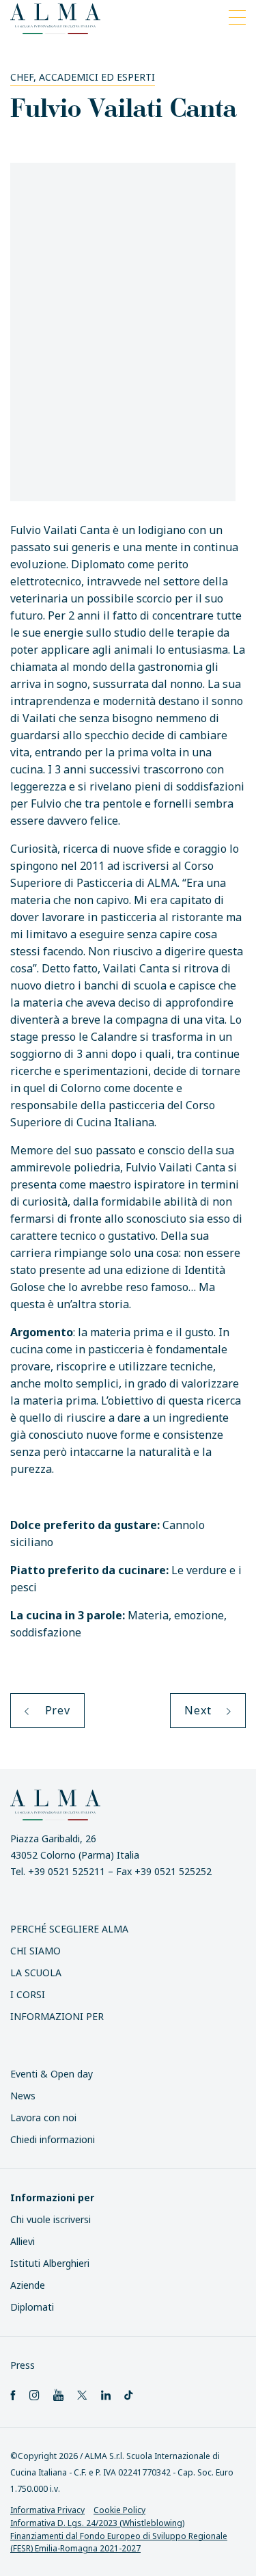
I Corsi (28, 1994)
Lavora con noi (43, 2117)
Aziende (28, 2285)
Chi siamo (35, 1951)
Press (23, 2365)
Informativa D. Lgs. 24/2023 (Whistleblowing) (97, 2523)
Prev (56, 1710)
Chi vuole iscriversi (51, 2219)
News (23, 2096)
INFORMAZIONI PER (57, 2016)
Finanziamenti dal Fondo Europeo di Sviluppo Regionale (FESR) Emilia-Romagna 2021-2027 (119, 2542)
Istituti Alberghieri (50, 2263)
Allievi (23, 2241)
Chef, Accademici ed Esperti (83, 77)
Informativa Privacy (47, 2510)
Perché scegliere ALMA (69, 1929)
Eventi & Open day (52, 2074)
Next (199, 1710)
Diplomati (32, 2307)
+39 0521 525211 (67, 1871)
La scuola (36, 1973)
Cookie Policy (119, 2510)
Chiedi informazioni (53, 2139)
